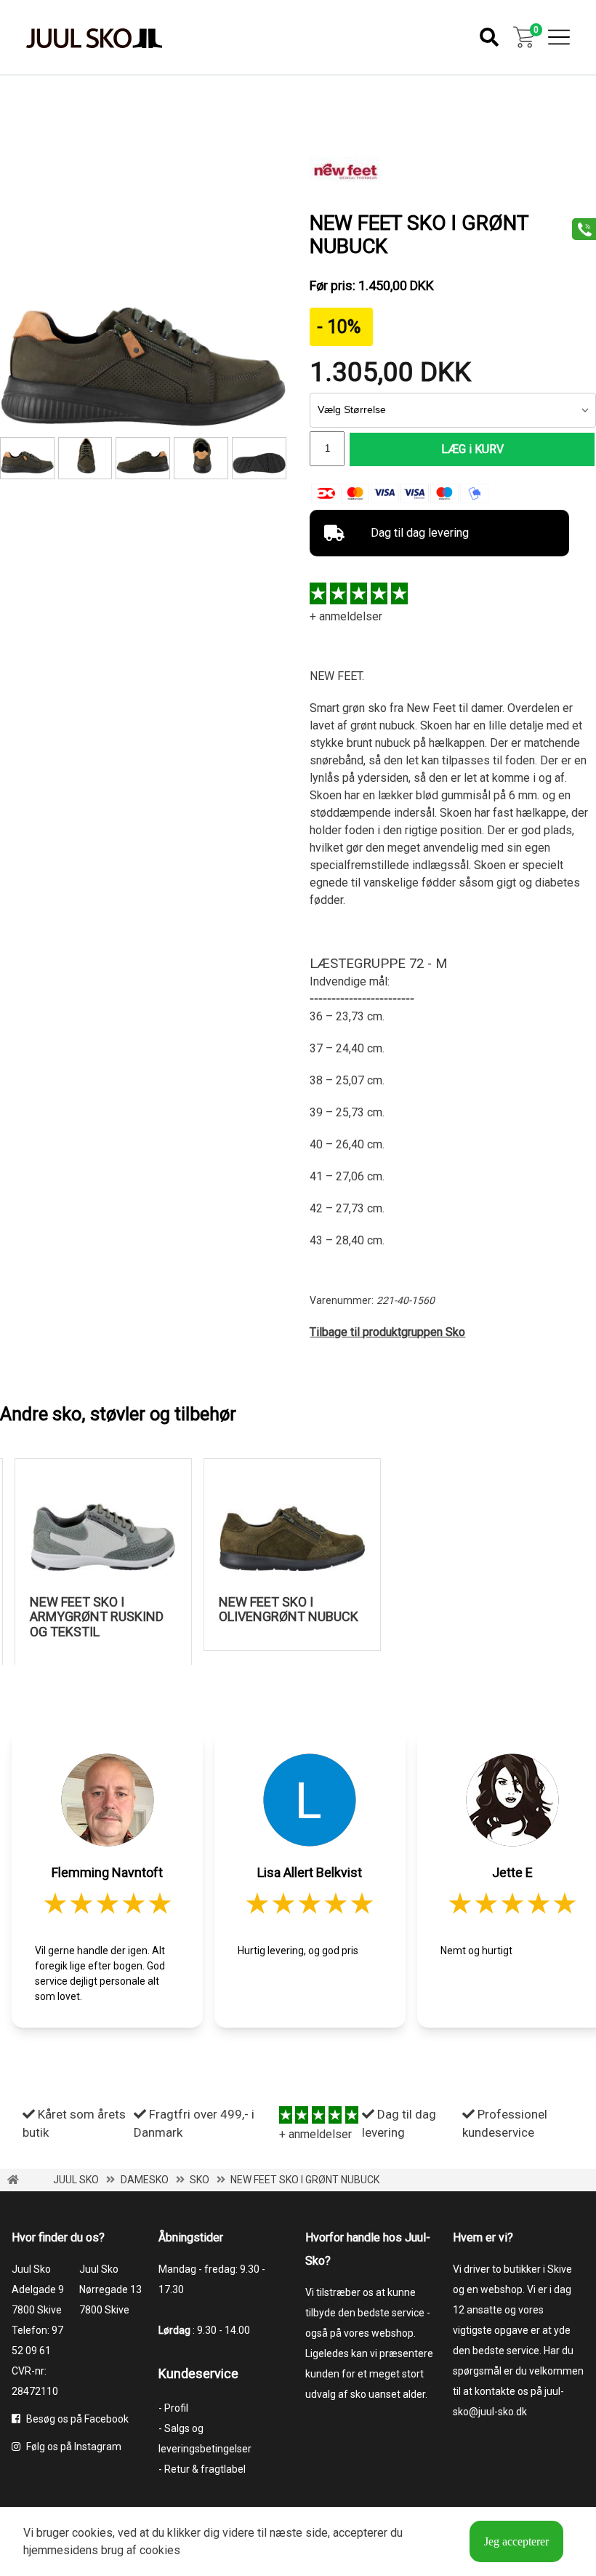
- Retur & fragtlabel (202, 2469)
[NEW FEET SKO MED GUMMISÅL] (259, 458)
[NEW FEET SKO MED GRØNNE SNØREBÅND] (201, 458)
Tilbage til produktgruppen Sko (387, 1332)
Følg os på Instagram (73, 2447)
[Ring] (579, 228)
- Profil (173, 2408)
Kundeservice (198, 2373)
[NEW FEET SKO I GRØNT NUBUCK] (143, 423)
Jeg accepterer (516, 2541)
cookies (92, 2533)
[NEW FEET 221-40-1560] (143, 458)
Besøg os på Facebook (76, 2419)
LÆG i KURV (472, 449)
